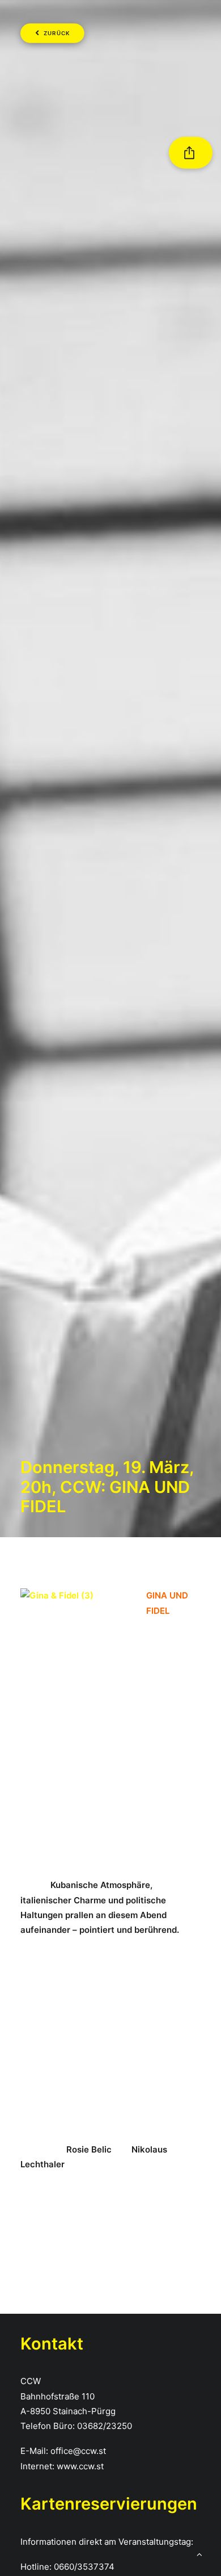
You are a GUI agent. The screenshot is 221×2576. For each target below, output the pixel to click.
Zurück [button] (57, 33)
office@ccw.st (78, 2451)
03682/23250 (105, 2426)
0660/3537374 (84, 2567)
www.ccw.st (80, 2466)
